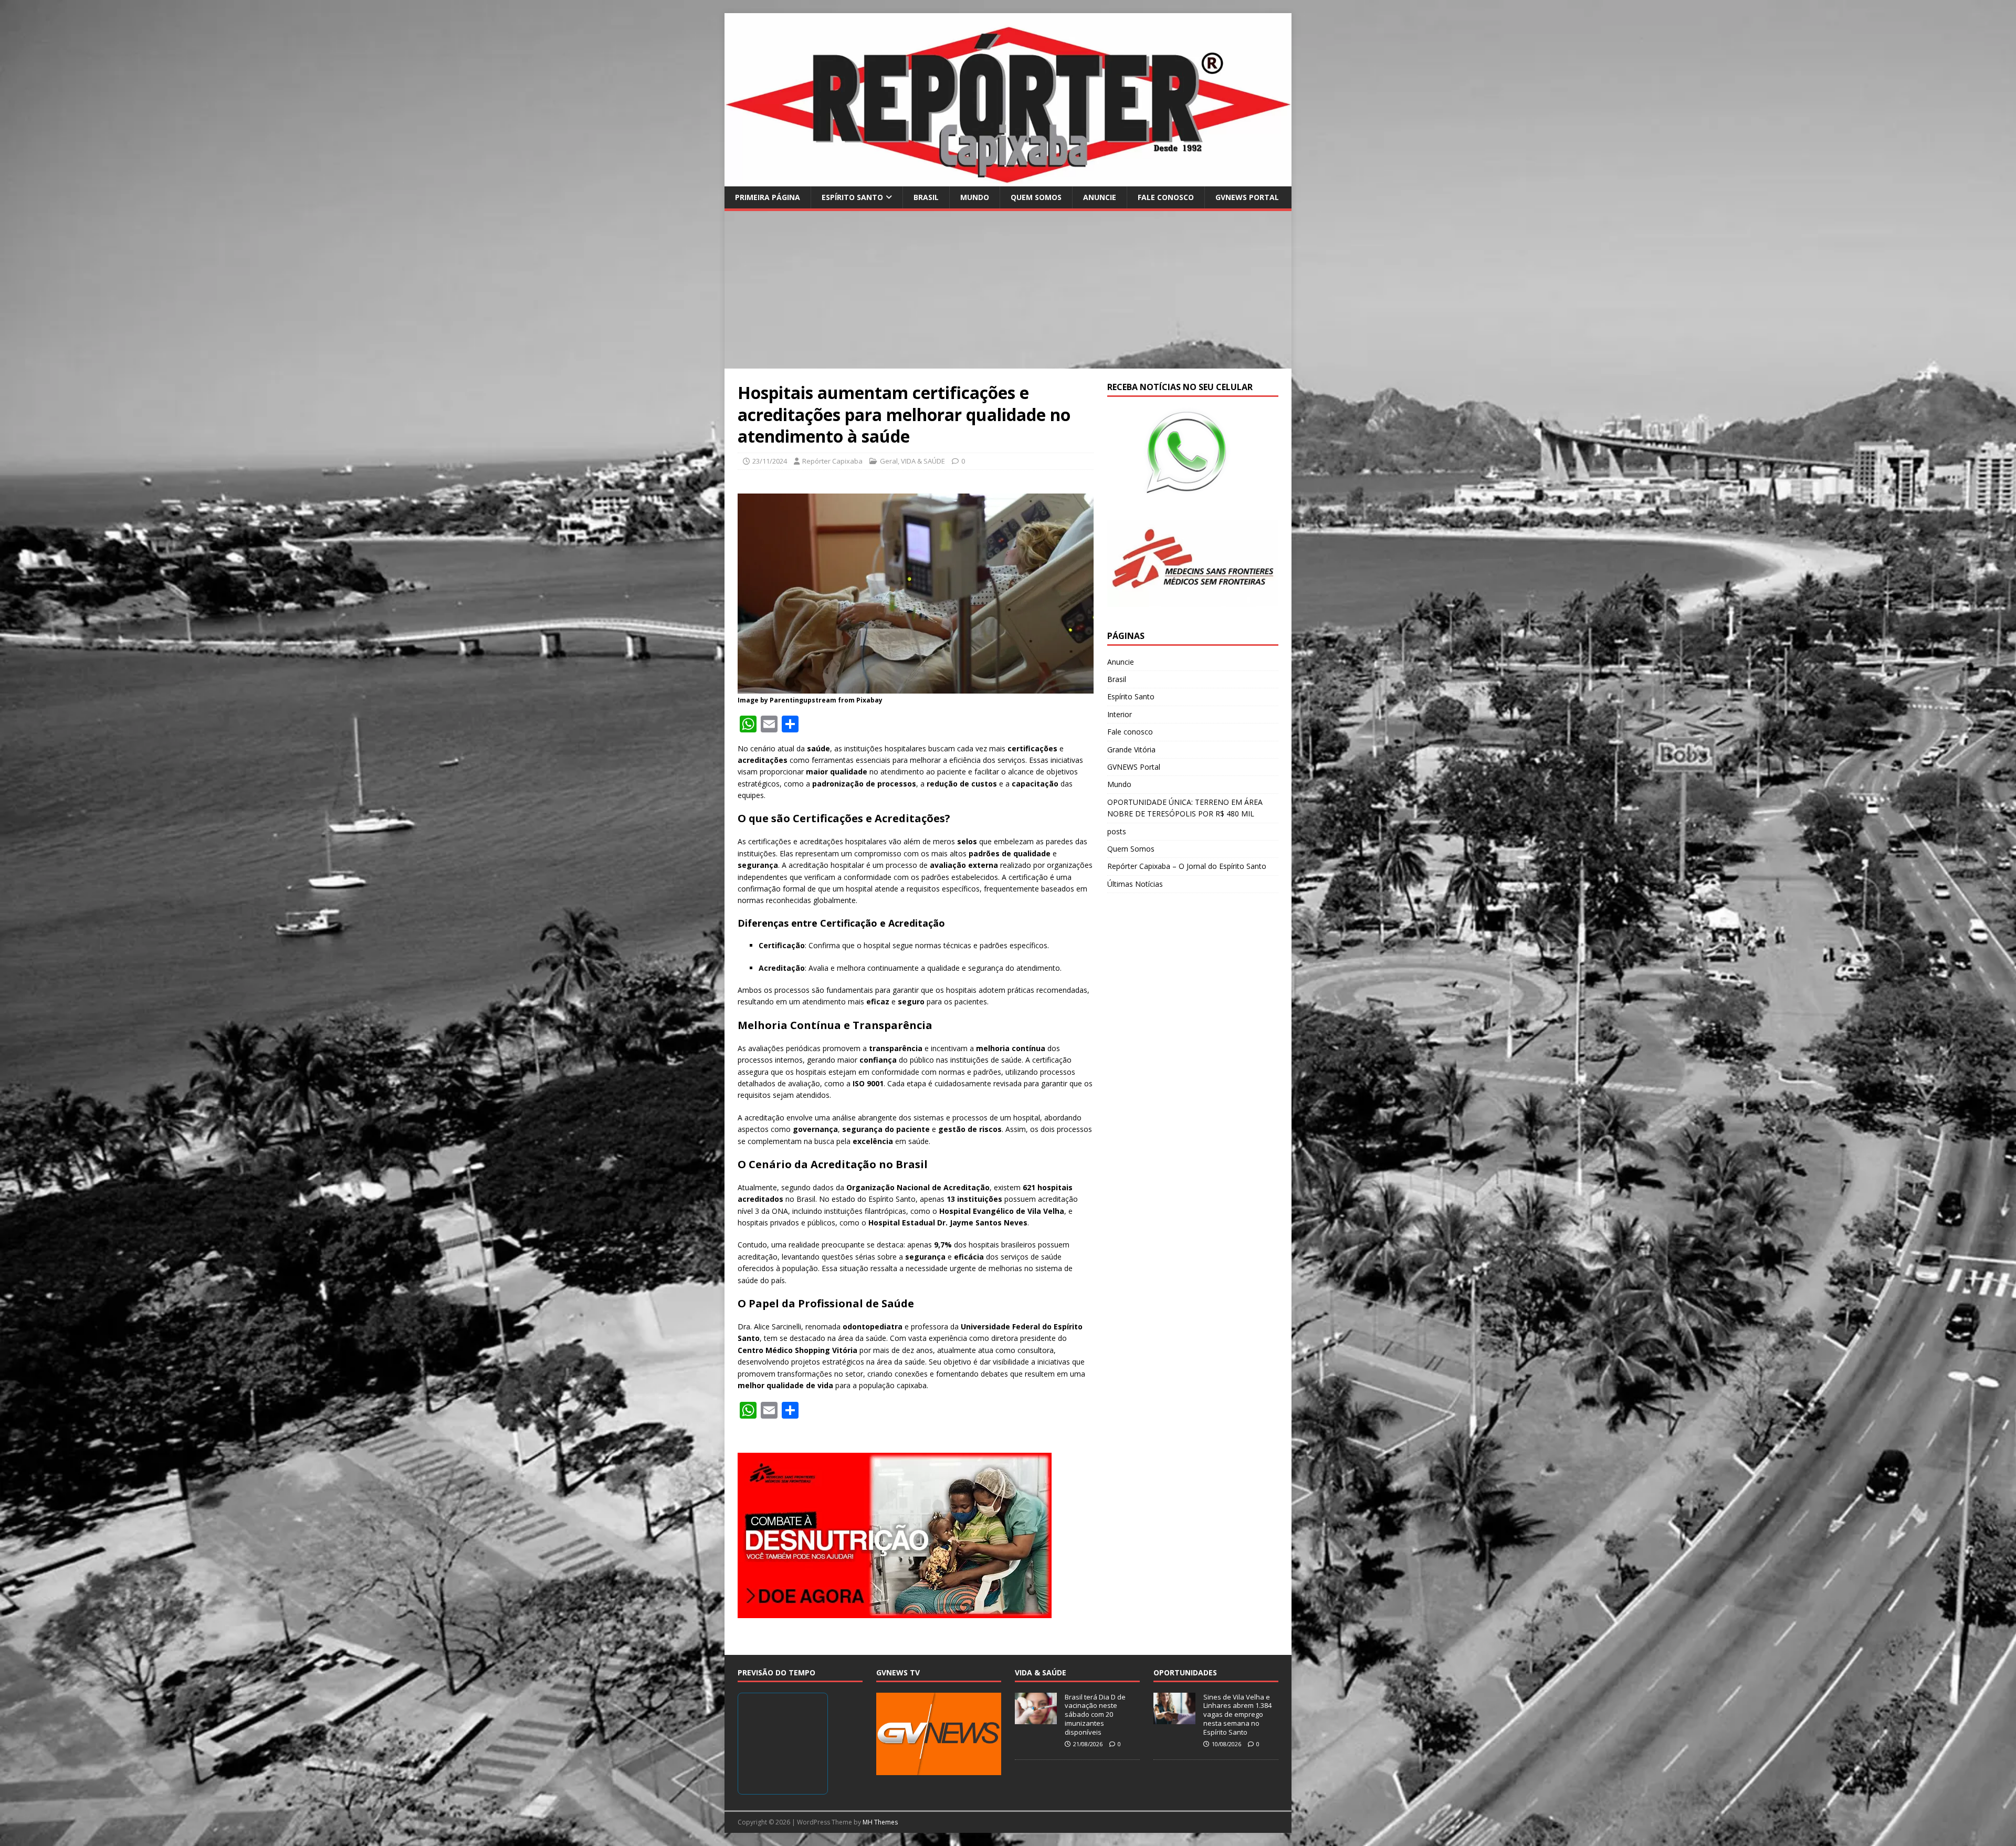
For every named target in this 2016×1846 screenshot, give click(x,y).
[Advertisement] (1008, 290)
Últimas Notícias (1135, 884)
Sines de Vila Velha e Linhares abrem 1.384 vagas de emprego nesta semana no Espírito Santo (1237, 1715)
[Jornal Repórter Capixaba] (1008, 180)
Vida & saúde (1041, 1672)
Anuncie (1100, 197)
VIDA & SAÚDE (923, 461)
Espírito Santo (852, 197)
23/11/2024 (770, 461)
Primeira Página (768, 197)
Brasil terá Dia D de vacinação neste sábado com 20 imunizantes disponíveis (1095, 1715)
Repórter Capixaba (832, 461)
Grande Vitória (1131, 749)
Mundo (975, 197)
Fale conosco (1166, 197)
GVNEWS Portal (1247, 197)
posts (1117, 831)
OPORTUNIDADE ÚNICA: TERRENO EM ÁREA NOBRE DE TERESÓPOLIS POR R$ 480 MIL (1185, 808)
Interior (1120, 714)
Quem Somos (1036, 197)
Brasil (926, 197)
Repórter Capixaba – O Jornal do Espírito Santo (1187, 866)
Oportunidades (1185, 1672)
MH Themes (880, 1822)
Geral (889, 461)
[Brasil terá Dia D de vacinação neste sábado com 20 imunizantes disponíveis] (1036, 1718)
